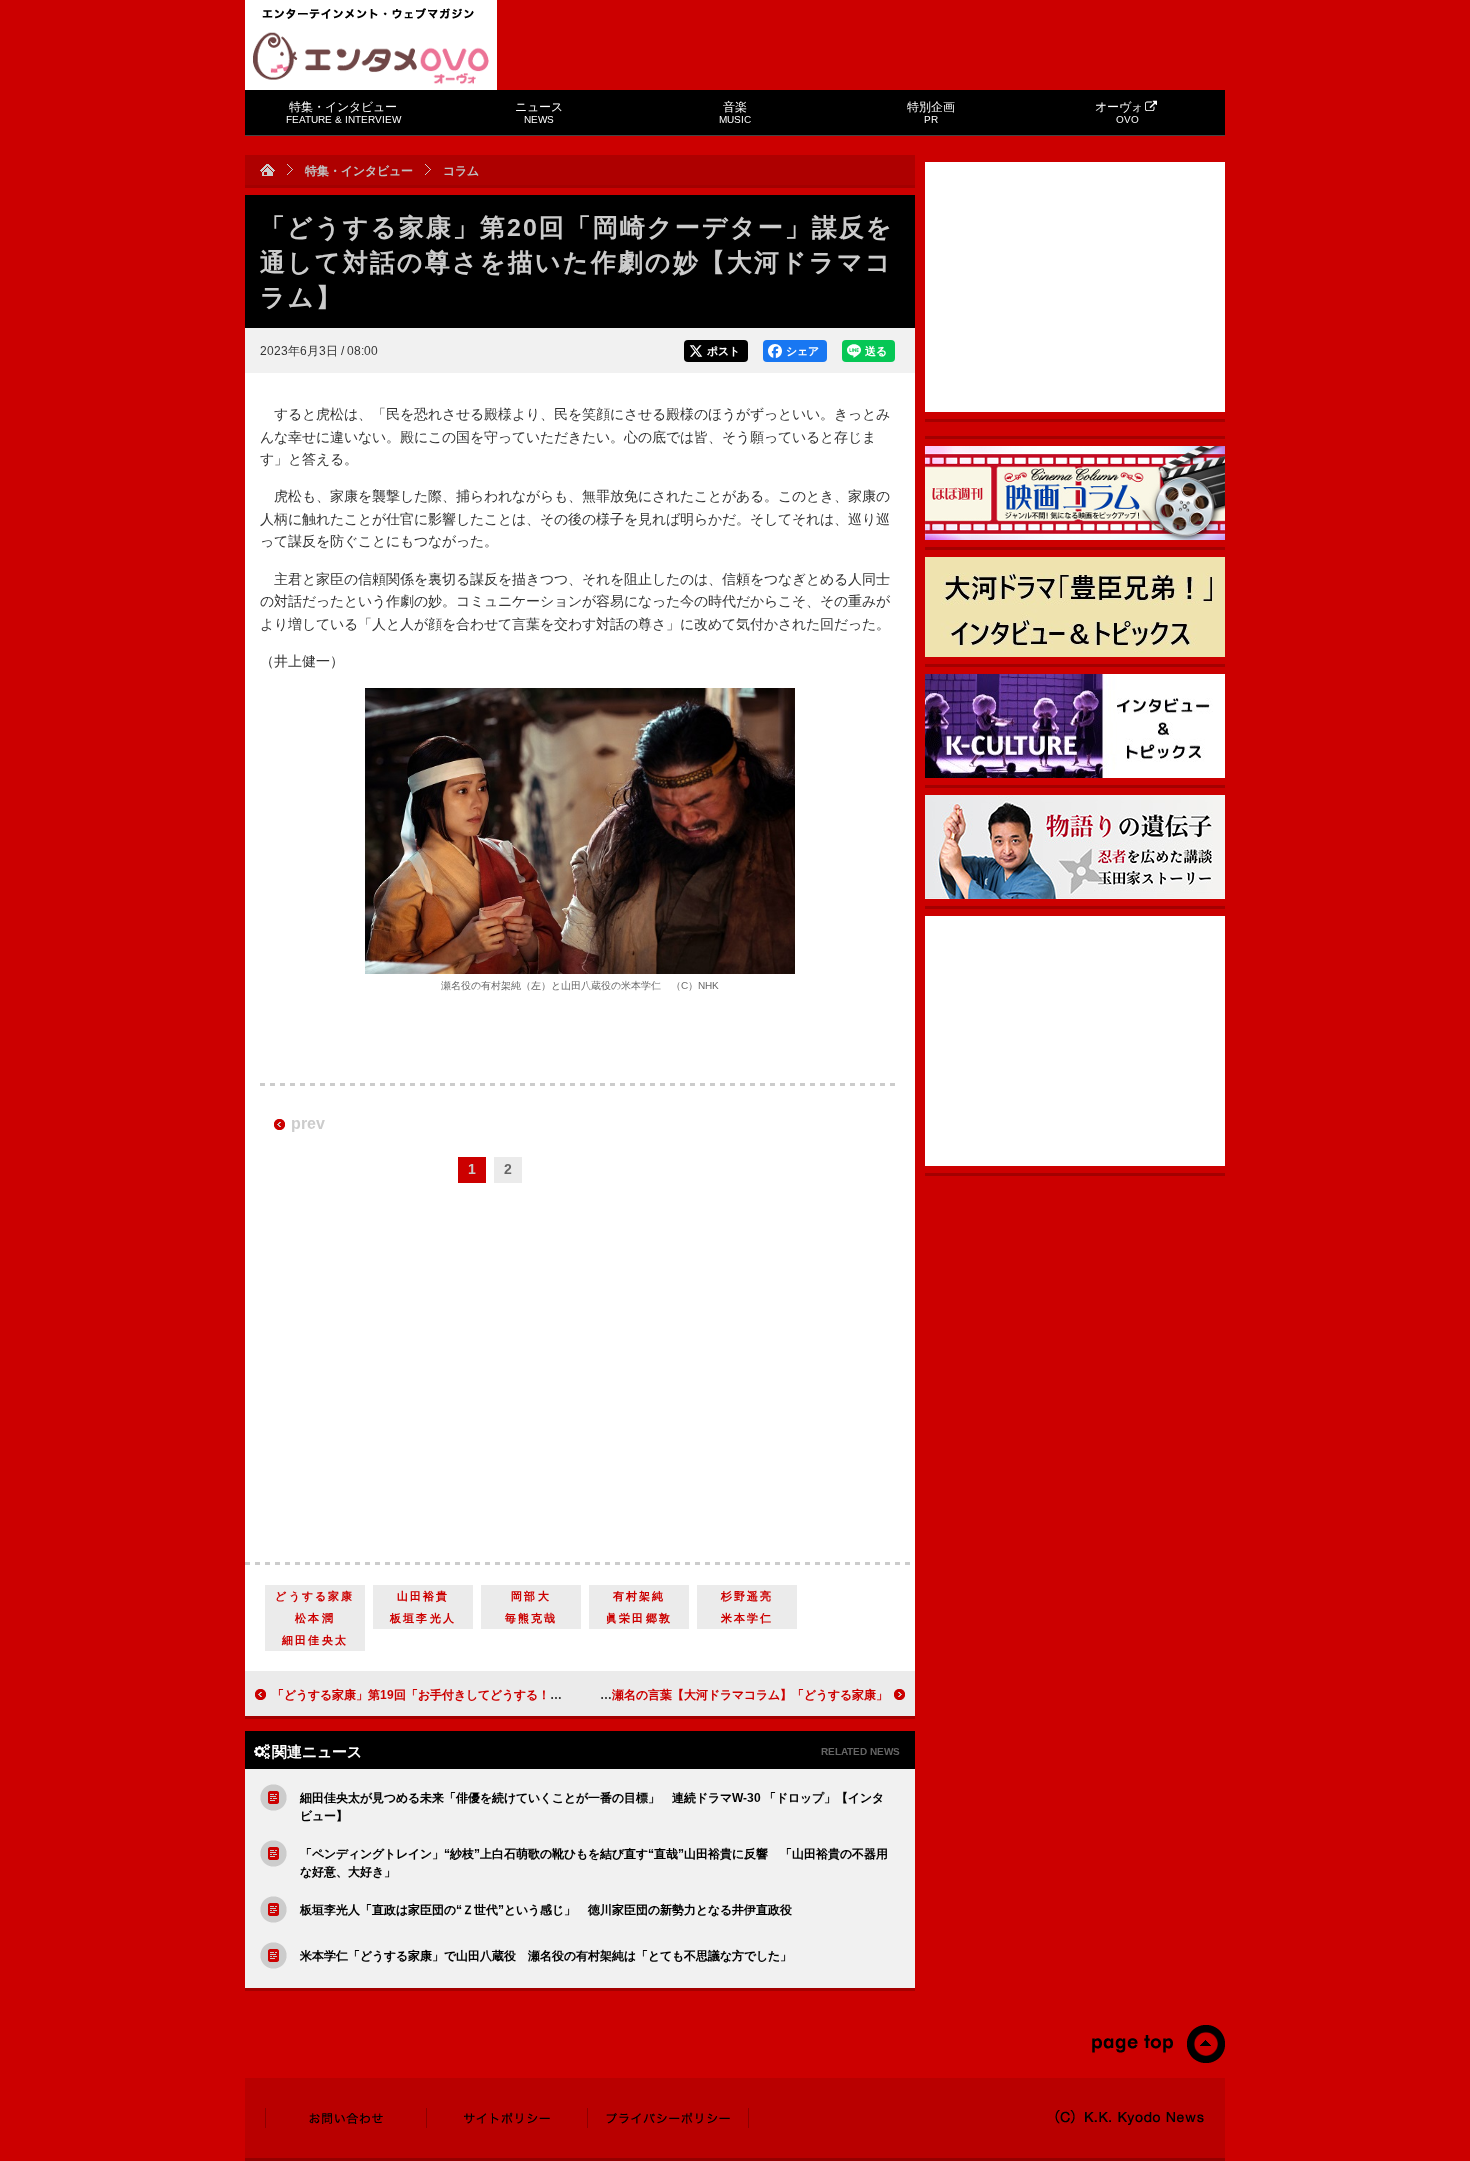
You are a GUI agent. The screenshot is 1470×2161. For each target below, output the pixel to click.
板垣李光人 (423, 1618)
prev (308, 1123)
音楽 (735, 112)
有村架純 (639, 1596)
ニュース (539, 112)
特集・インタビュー (343, 112)
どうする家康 (314, 1596)
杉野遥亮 (747, 1596)
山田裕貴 (423, 1596)
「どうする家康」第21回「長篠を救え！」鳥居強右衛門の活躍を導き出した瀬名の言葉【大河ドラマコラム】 (593, 1695)
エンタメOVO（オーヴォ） (371, 58)
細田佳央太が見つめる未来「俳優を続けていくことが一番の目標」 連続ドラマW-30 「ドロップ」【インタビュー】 (592, 1807)
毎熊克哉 (531, 1618)
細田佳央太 (315, 1640)
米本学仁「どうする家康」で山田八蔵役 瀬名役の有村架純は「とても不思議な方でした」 (546, 1956)
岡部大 (531, 1596)
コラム (461, 171)
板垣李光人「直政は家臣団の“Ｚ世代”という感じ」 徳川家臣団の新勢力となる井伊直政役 (546, 1910)
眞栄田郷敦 (639, 1618)
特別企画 (931, 112)
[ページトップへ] (1157, 2059)
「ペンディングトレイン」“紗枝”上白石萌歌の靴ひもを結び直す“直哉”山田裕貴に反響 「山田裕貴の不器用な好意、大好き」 (594, 1863)
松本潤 (315, 1618)
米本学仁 (747, 1618)
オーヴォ (1119, 112)
